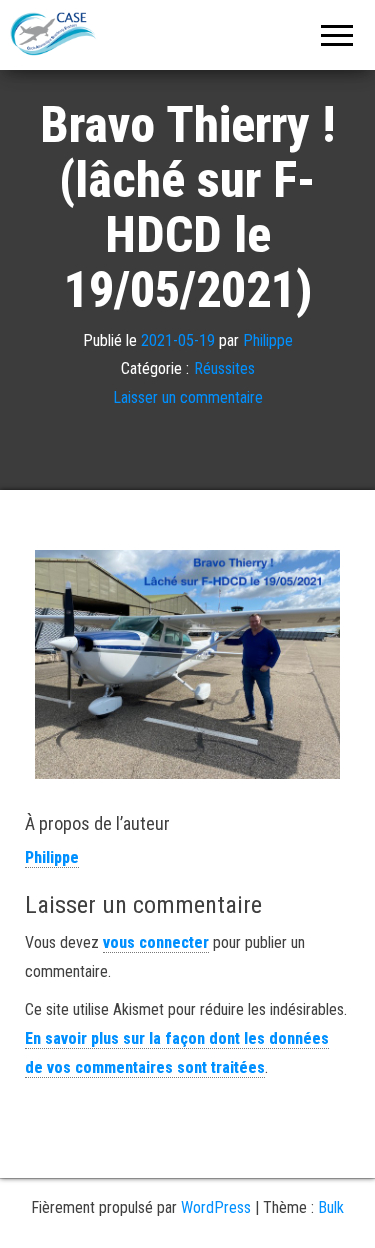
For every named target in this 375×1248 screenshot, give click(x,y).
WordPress (216, 1207)
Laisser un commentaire (188, 397)
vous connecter (156, 942)
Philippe (268, 340)
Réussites (224, 368)
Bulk (331, 1207)
